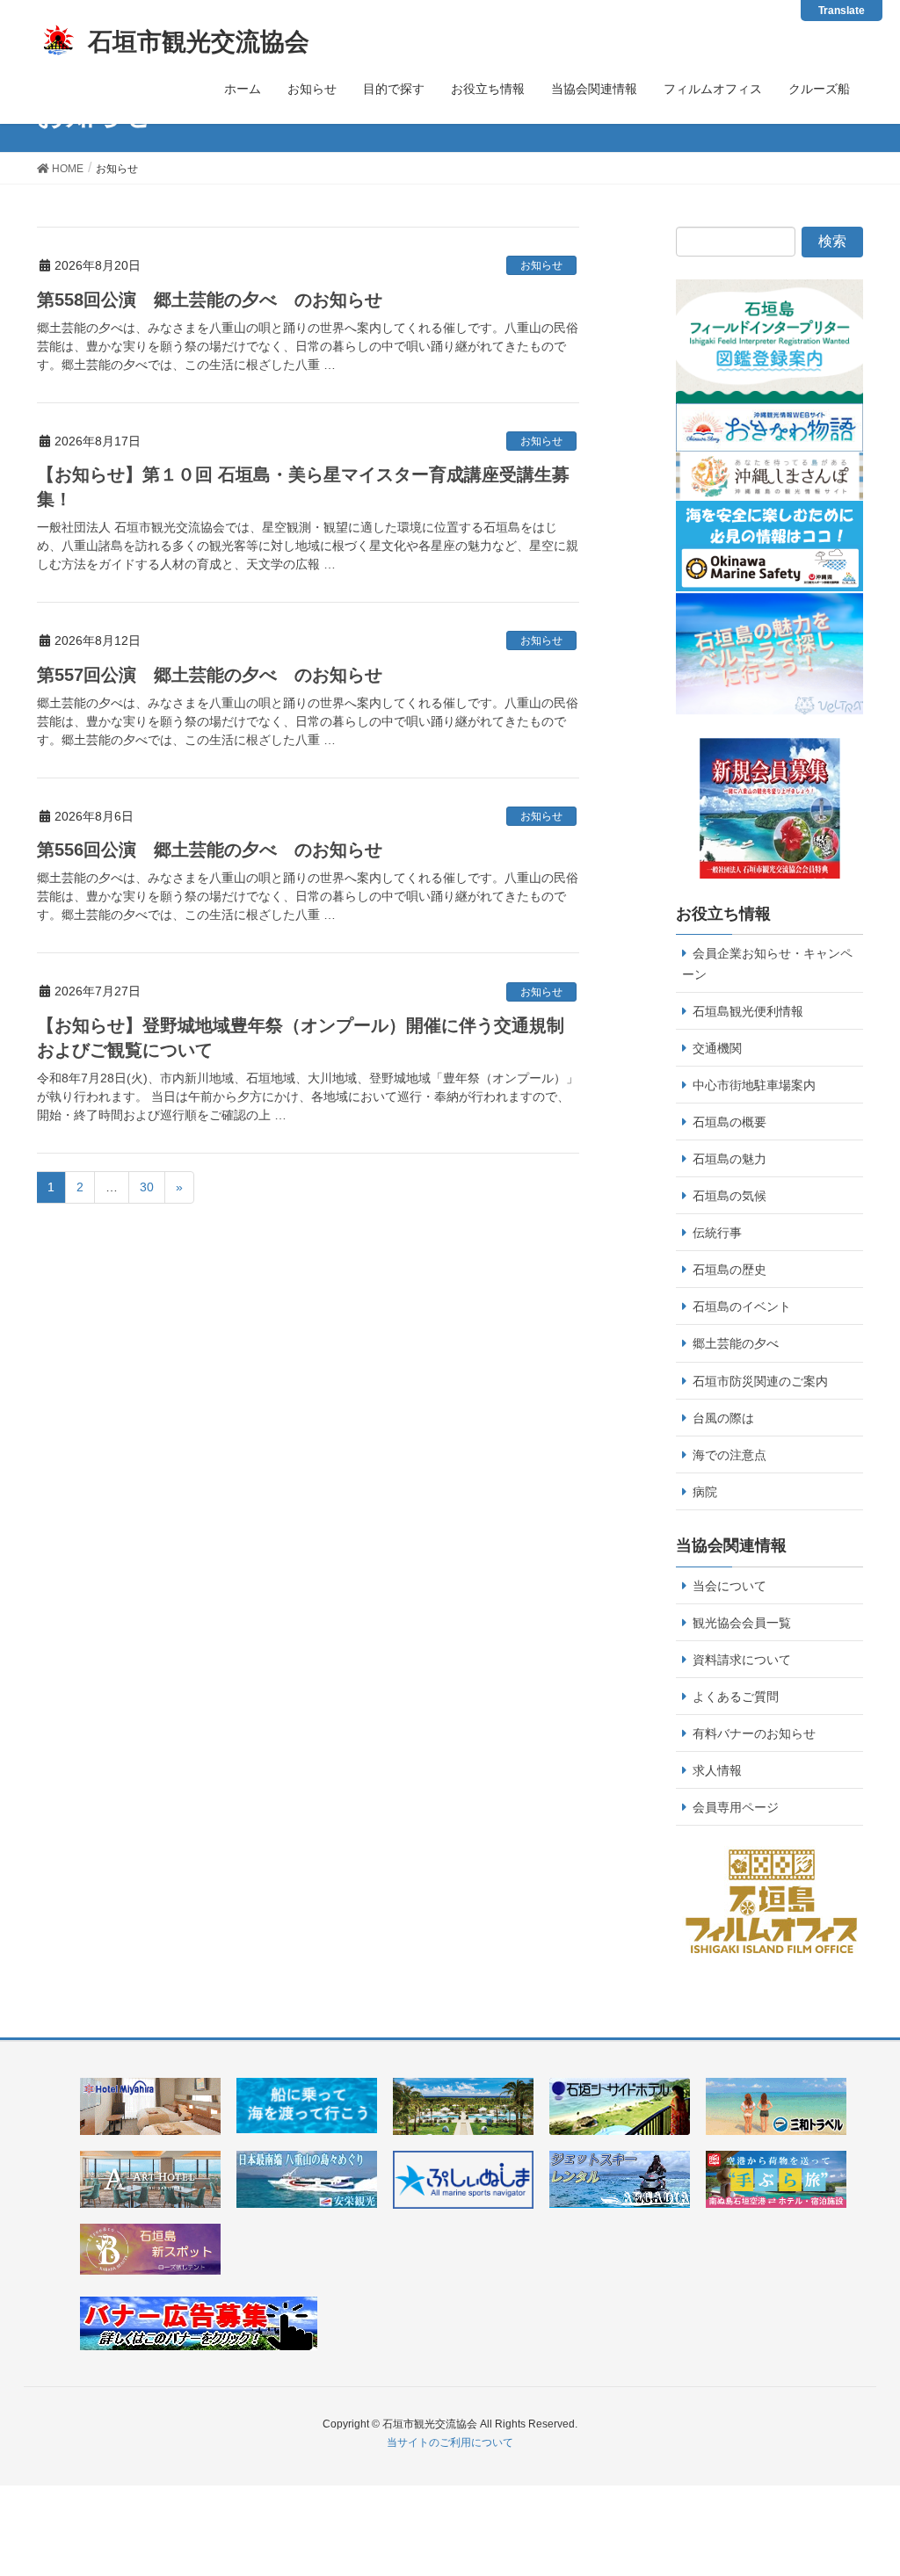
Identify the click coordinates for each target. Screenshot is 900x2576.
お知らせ (541, 265)
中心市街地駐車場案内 (754, 1085)
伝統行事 (717, 1233)
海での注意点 (729, 1455)
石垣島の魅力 (729, 1159)
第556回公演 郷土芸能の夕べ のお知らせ (210, 850)
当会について (729, 1586)
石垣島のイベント (742, 1306)
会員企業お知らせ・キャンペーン (767, 963)
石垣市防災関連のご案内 (760, 1381)
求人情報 (717, 1770)
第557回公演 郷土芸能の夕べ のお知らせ (210, 675)
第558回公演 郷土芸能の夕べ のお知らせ (210, 300)
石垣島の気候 (729, 1196)
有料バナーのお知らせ (754, 1733)
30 (147, 1187)
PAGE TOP (882, 2475)
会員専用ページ (736, 1807)
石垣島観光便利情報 (748, 1011)
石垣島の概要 (729, 1122)
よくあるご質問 (736, 1697)
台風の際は (723, 1418)
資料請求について (742, 1660)
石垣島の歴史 (729, 1270)
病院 (705, 1492)
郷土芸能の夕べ (736, 1343)
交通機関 (717, 1048)
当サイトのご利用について (450, 2442)
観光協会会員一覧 (742, 1623)
